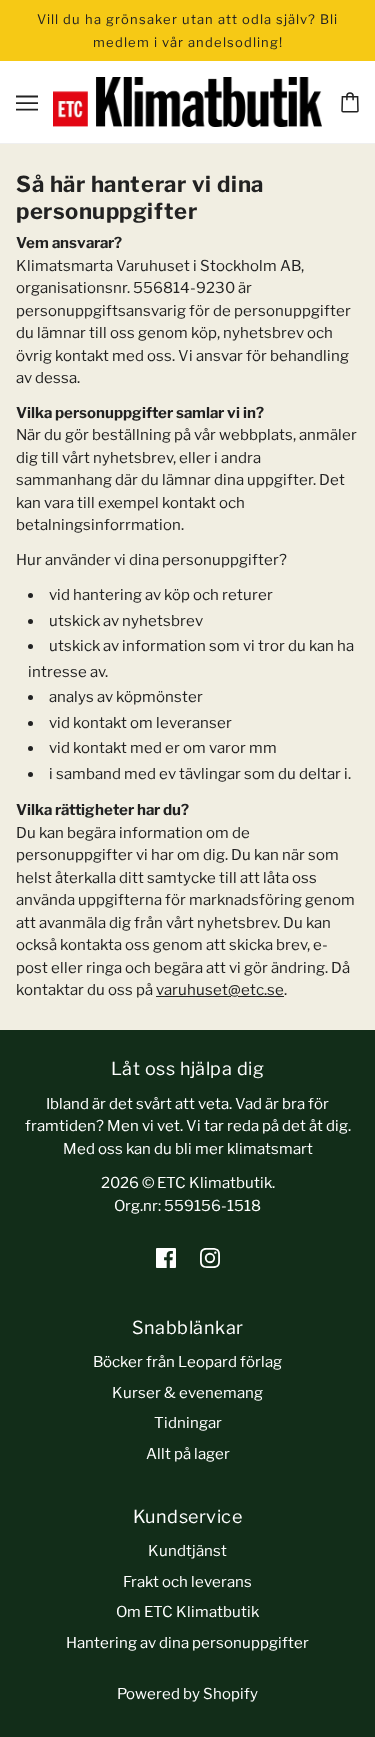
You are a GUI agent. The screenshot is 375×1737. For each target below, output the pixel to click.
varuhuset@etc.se (220, 990)
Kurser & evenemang (187, 1393)
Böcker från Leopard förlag (187, 1362)
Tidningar (188, 1423)
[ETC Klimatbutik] (188, 101)
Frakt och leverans (187, 1582)
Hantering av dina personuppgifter (187, 1643)
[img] (166, 1257)
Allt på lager (188, 1454)
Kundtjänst (187, 1551)
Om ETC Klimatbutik (187, 1612)
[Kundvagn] (350, 102)
